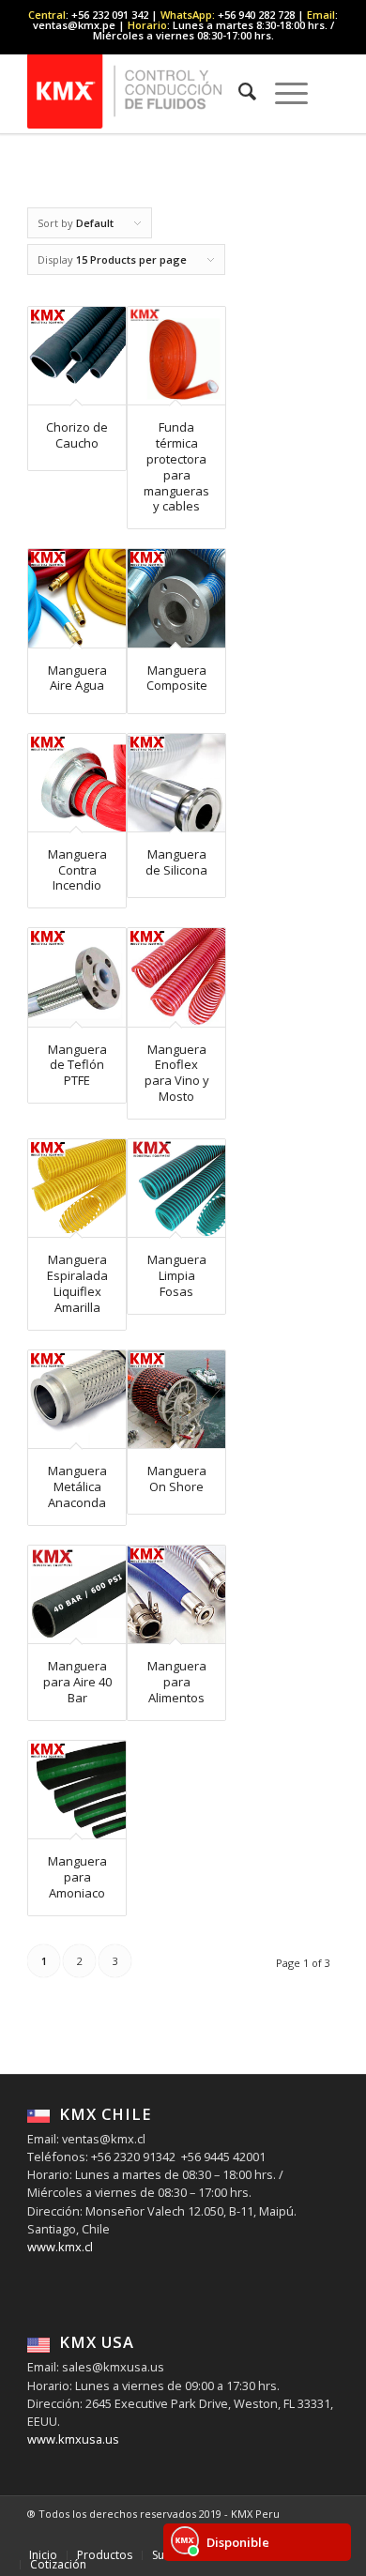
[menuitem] (238, 91)
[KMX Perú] (152, 91)
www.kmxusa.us (73, 2439)
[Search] (238, 91)
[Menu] (282, 91)
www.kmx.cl (60, 2247)
